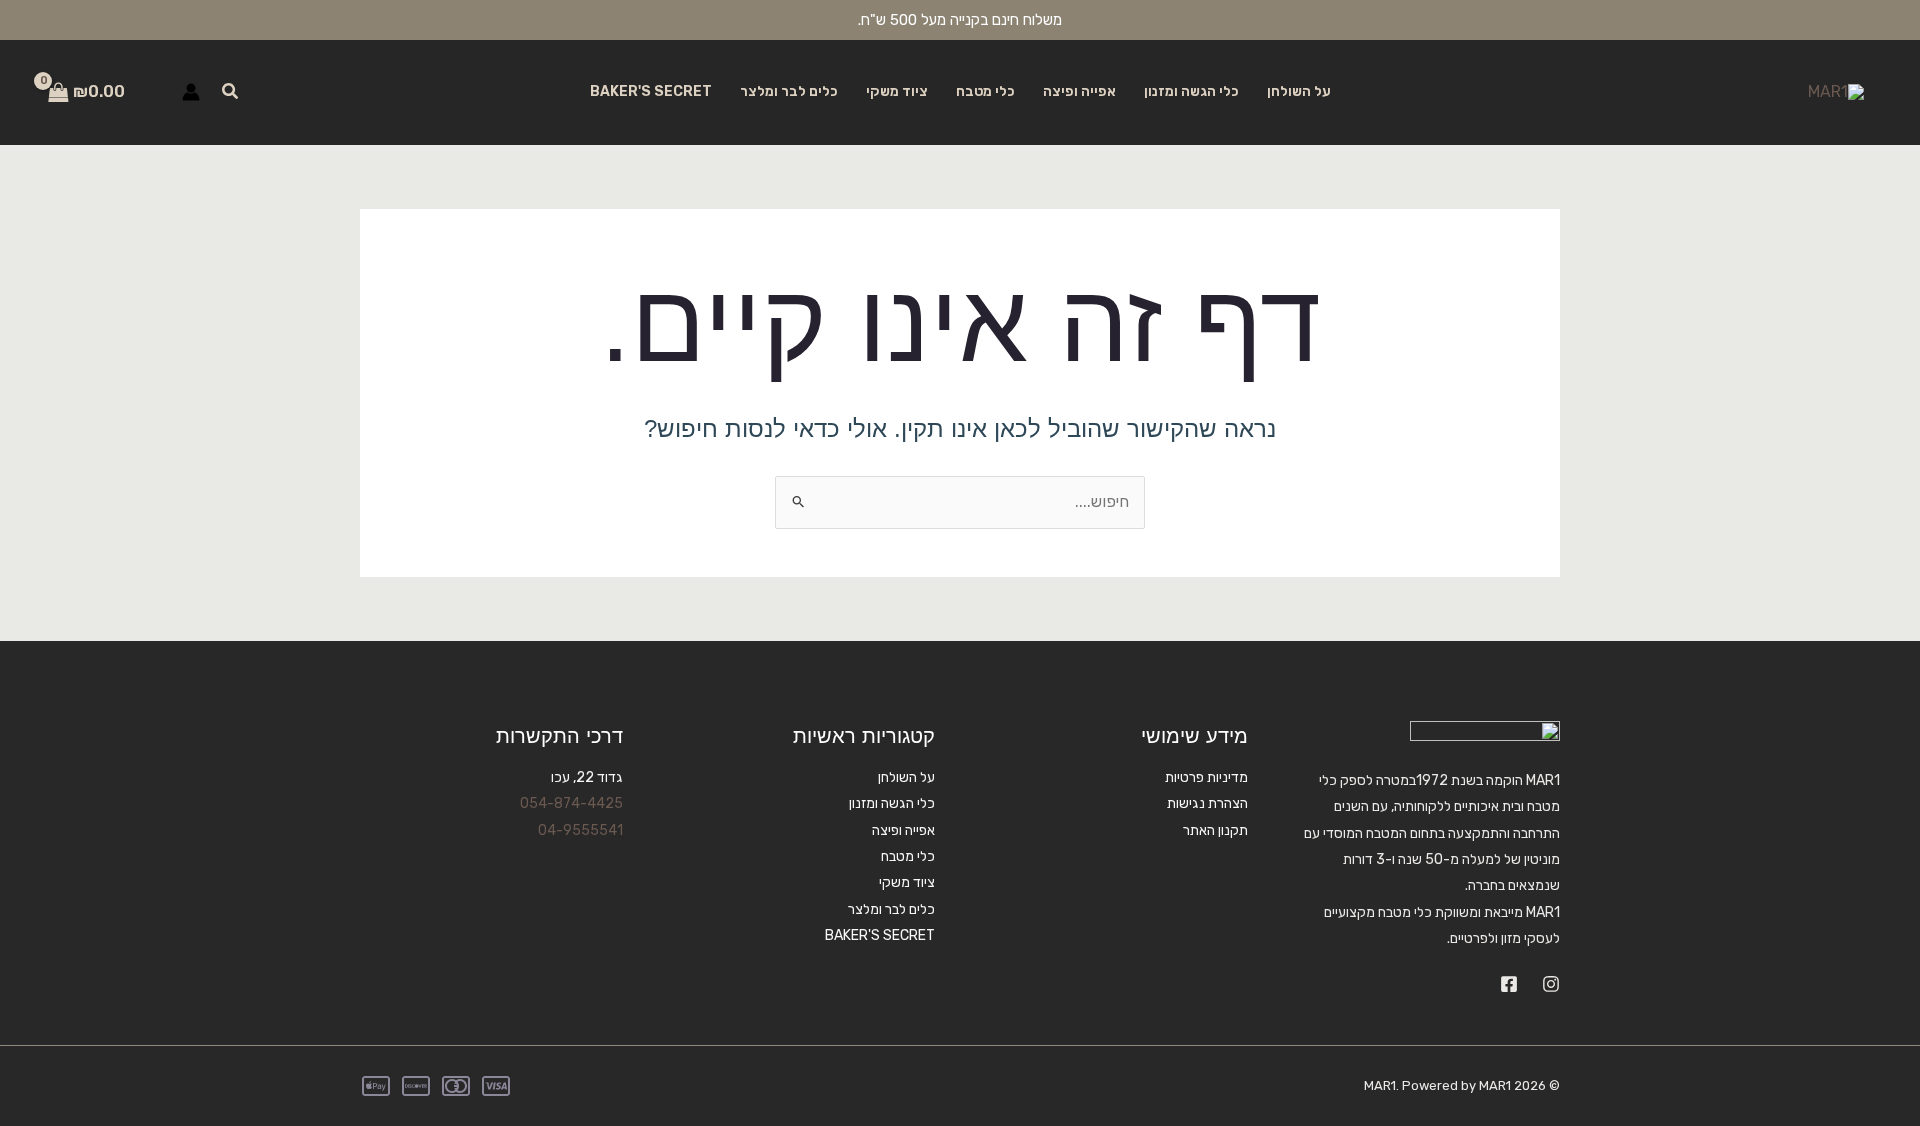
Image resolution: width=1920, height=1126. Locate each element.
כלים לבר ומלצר (789, 91)
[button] (229, 92)
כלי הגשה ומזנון (1191, 91)
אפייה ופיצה (1079, 91)
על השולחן (1299, 91)
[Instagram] (1551, 984)
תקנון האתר (1215, 830)
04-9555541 (580, 830)
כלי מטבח (985, 91)
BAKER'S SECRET (651, 91)
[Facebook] (1509, 984)
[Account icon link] (191, 92)
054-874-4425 (571, 803)
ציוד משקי (897, 91)
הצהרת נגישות (1207, 803)
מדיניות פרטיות (1206, 777)
